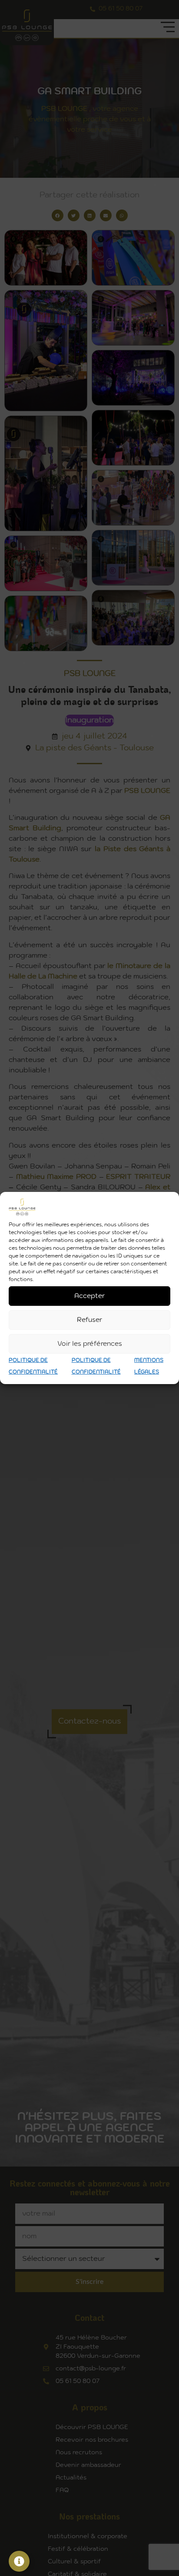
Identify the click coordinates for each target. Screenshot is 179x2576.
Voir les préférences (90, 1344)
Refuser (89, 1320)
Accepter (89, 1296)
